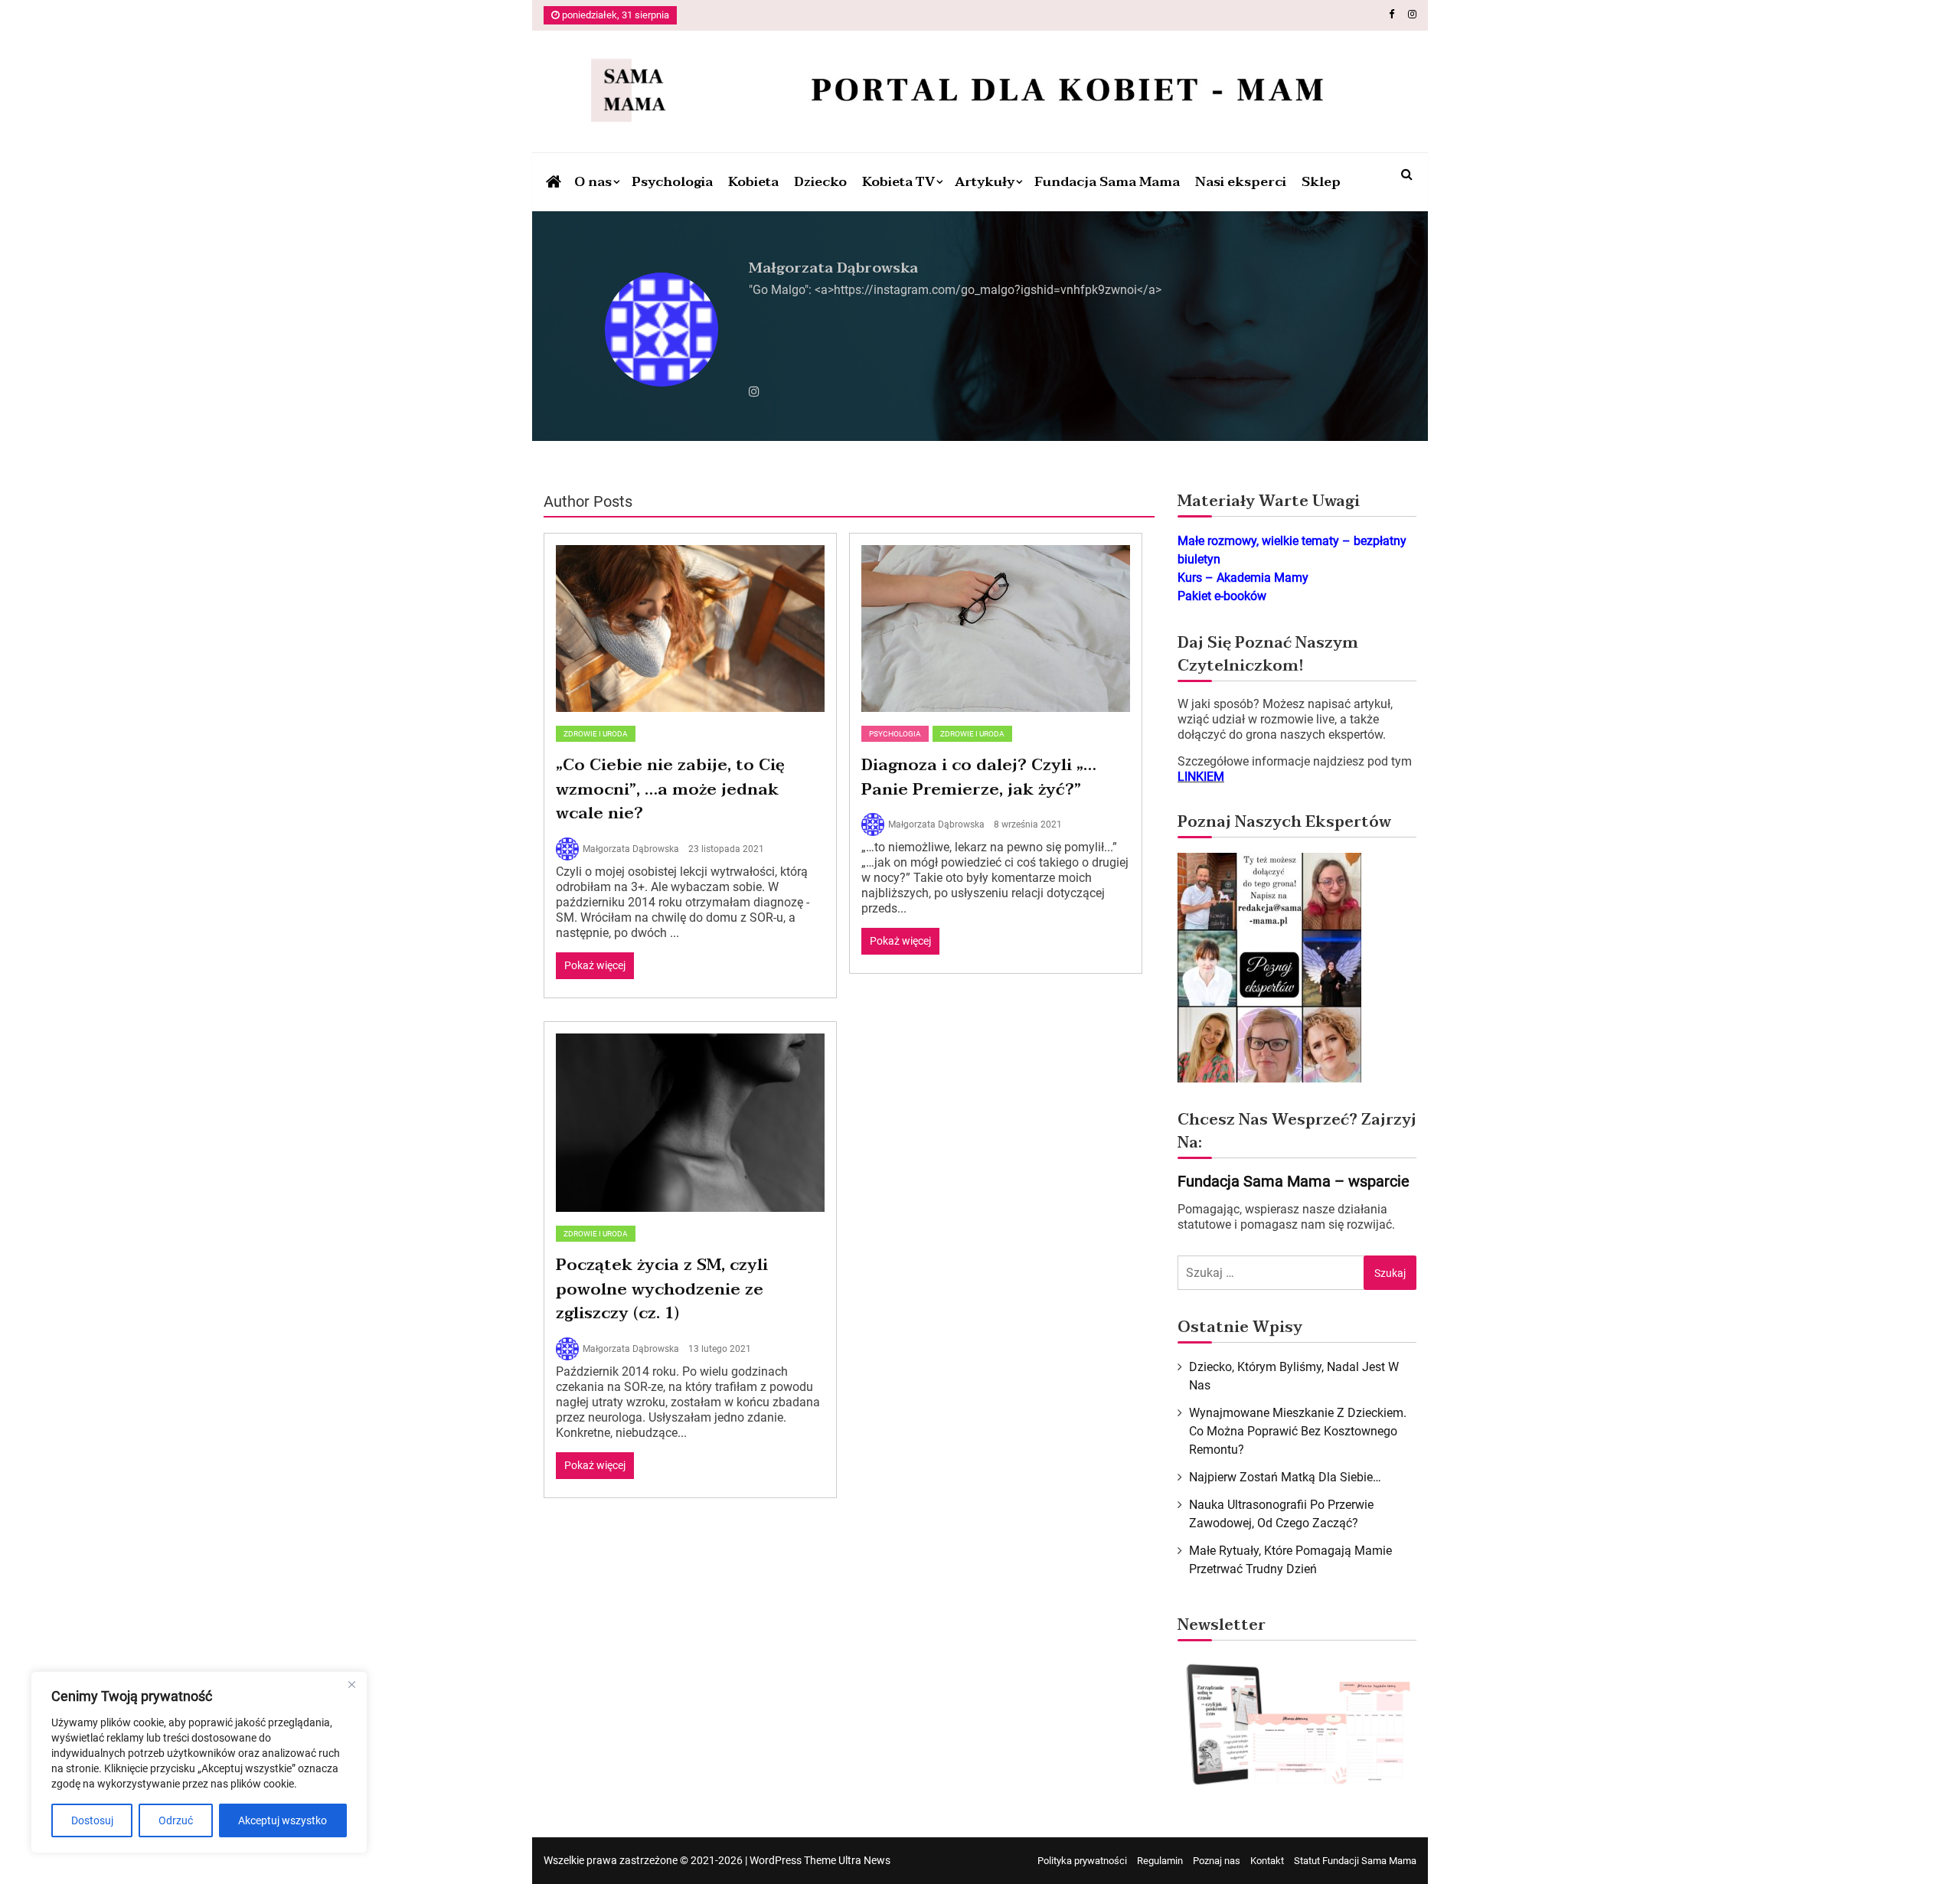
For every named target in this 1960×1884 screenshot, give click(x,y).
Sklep (1321, 182)
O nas (593, 182)
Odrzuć (176, 1820)
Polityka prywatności (1082, 1861)
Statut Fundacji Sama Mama (1355, 1861)
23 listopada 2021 (726, 849)
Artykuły (985, 182)
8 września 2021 (1028, 824)
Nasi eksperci (1241, 182)
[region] (199, 1762)
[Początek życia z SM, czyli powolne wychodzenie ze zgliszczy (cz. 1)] (690, 1123)
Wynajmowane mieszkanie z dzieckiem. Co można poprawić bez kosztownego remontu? (1298, 1431)
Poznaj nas (1217, 1861)
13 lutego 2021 (720, 1349)
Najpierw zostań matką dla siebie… (1285, 1477)
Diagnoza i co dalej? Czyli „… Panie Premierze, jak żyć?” (979, 777)
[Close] (351, 1684)
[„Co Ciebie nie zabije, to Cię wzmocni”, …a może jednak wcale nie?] (690, 629)
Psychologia (672, 182)
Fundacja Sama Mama (1107, 182)
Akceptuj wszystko (283, 1820)
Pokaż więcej (595, 965)
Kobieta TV (898, 182)
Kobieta (753, 182)
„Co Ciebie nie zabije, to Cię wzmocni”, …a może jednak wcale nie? (670, 789)
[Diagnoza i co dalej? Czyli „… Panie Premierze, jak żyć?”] (996, 629)
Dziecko (820, 182)
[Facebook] (1392, 14)
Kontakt (1267, 1861)
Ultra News (864, 1860)
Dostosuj (92, 1820)
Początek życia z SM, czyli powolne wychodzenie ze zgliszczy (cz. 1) (662, 1289)
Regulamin (1160, 1861)
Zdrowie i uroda (596, 734)
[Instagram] (1412, 14)
